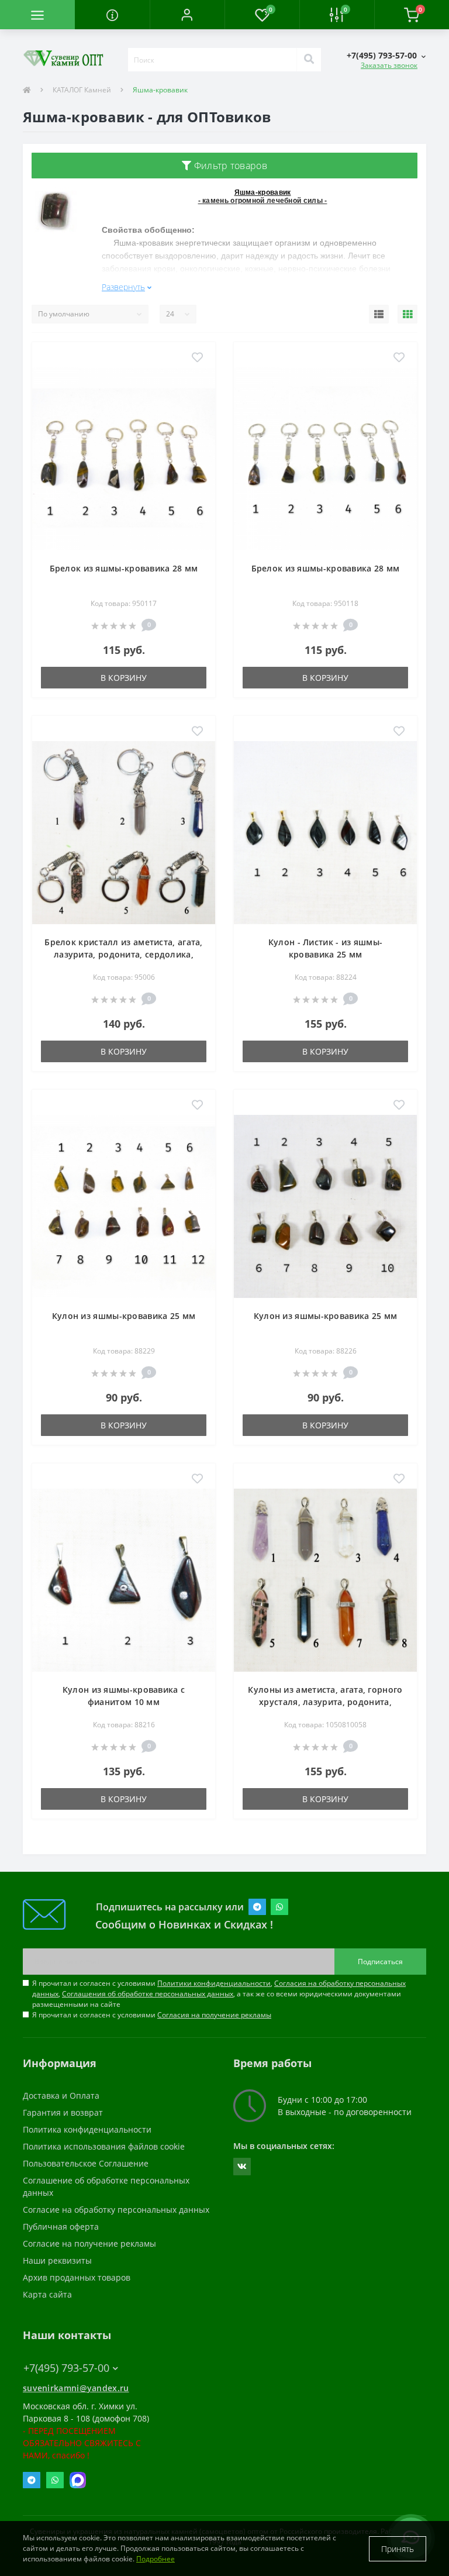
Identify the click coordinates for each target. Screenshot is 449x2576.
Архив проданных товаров (77, 2277)
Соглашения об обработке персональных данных (148, 1994)
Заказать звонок (389, 65)
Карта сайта (47, 2294)
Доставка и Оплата (61, 2095)
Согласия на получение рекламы (214, 2015)
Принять (398, 2549)
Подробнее (156, 2559)
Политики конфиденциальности (214, 1983)
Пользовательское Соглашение (86, 2163)
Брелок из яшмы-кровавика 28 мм (124, 568)
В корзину (124, 678)
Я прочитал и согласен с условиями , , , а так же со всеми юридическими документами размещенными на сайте (219, 1994)
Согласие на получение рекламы (89, 2243)
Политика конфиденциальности (87, 2129)
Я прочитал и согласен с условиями (152, 2015)
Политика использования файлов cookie (104, 2146)
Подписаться (380, 1962)
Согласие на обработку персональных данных (116, 2210)
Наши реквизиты (57, 2260)
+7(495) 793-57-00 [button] (66, 2368)
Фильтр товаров (229, 166)
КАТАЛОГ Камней (82, 90)
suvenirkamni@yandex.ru (76, 2388)
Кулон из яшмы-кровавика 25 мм (124, 1316)
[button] (187, 15)
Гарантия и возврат (63, 2112)
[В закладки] (197, 358)
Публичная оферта (61, 2227)
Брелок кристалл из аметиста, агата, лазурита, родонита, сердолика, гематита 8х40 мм (124, 954)
